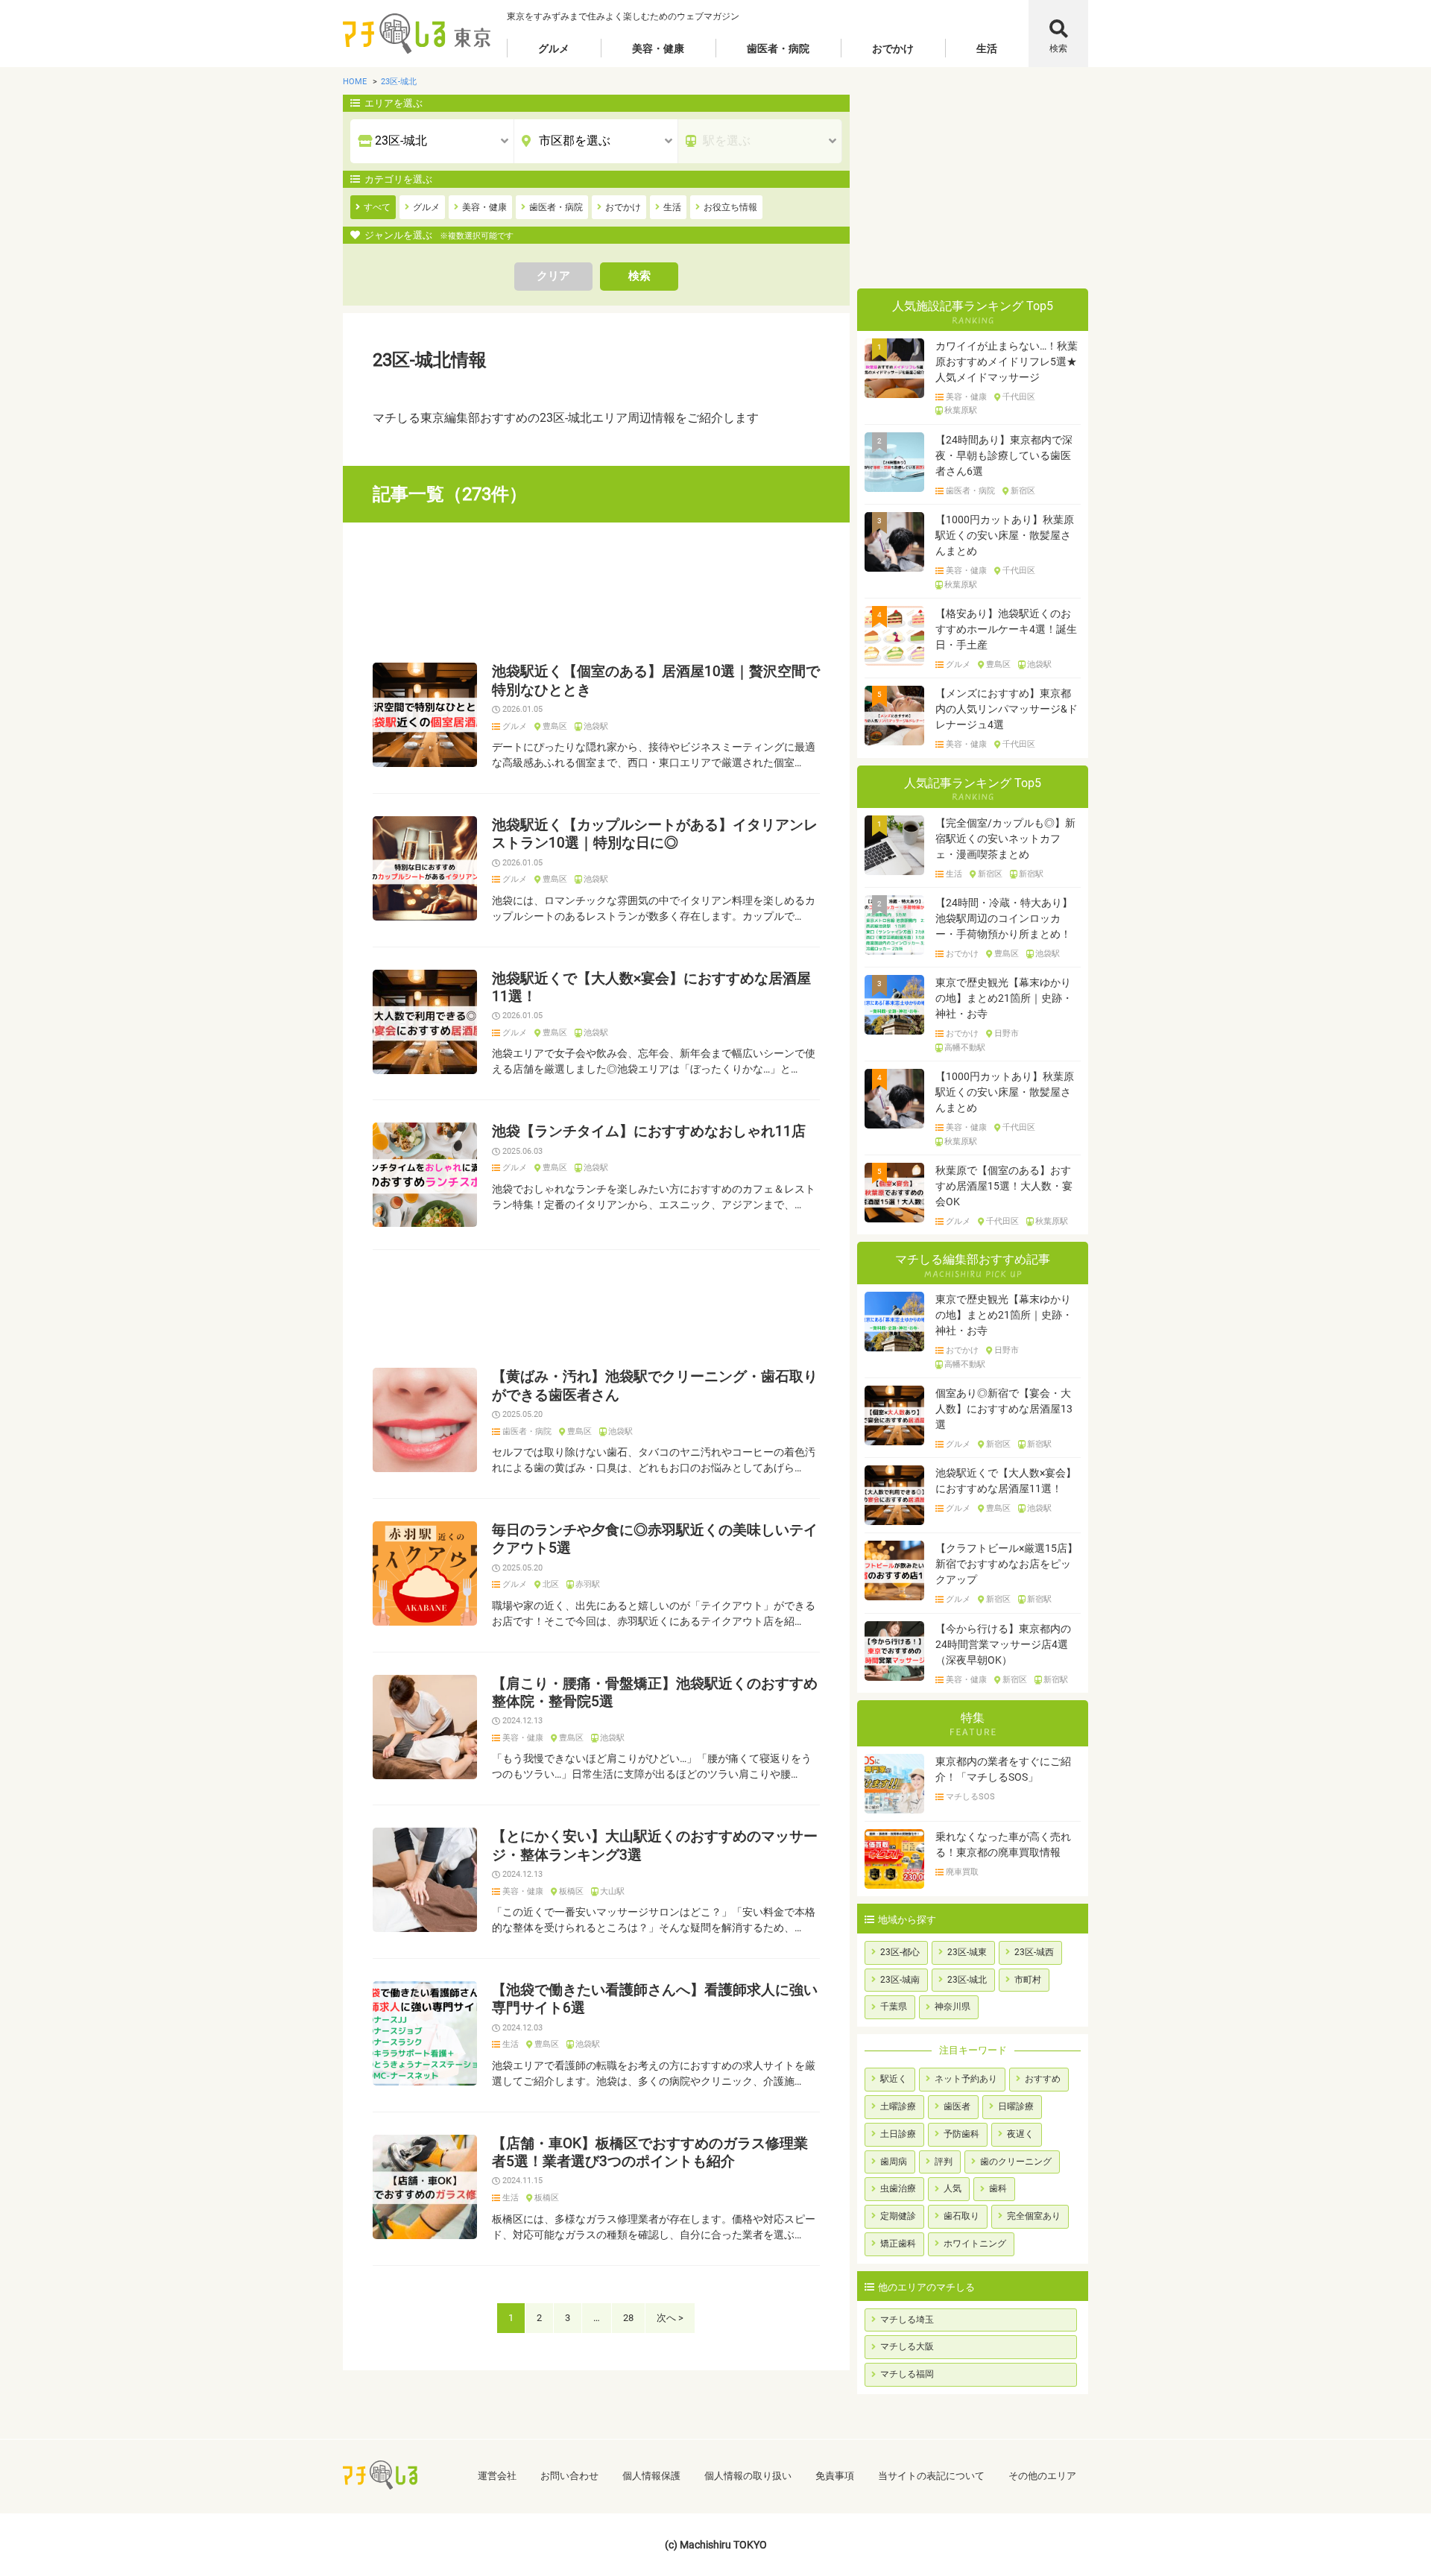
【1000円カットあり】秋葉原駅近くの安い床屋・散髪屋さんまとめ (1005, 535)
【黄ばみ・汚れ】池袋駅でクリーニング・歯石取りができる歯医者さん (655, 1386)
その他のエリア (1042, 2476)
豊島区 (555, 727)
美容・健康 (658, 48)
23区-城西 (1034, 1952)
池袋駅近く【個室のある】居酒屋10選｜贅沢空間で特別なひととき (656, 681)
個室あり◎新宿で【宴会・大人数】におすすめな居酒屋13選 (1004, 1409)
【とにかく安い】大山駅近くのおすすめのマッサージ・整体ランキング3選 (655, 1846)
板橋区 (571, 1892)
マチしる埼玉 (907, 2320)
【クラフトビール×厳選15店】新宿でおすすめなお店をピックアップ (1007, 1564)
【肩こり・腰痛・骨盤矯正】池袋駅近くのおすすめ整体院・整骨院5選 (655, 1693)
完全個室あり (1034, 2216)
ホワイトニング (975, 2244)
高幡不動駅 (965, 1048)
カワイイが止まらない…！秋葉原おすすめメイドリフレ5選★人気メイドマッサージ (1007, 362)
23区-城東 (967, 1952)
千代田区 (1019, 397)
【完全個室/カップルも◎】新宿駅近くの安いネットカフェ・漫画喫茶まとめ (1005, 839)
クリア (553, 276)
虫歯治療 (898, 2188)
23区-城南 (900, 1980)
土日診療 (898, 2134)
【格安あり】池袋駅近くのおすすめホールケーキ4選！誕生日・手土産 (1006, 629)
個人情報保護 (651, 2476)
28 (628, 2318)
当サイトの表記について (931, 2476)
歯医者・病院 (778, 48)
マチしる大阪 (907, 2346)
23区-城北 (967, 1980)
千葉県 (894, 2007)
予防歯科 (961, 2134)
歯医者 (957, 2106)
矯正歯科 (898, 2244)
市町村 (1028, 1980)
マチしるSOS (970, 1797)
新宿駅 (1031, 874)
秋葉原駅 (961, 411)
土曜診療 (898, 2106)
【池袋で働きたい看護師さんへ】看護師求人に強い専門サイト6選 (655, 1999)
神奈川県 (953, 2007)
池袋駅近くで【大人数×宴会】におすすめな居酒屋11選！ (651, 988)
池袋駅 (596, 727)
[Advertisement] (596, 593)
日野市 (1007, 1034)
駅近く (894, 2079)
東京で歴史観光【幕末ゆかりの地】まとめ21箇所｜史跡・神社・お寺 (1004, 998)
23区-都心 (900, 1952)
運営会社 (497, 2476)
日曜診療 (1016, 2106)
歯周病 (894, 2162)
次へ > (670, 2318)
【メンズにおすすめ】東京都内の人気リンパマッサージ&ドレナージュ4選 (1007, 709)
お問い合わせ (569, 2476)
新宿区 (1023, 491)
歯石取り (961, 2216)
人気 (953, 2188)
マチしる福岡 (907, 2374)
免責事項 (835, 2476)
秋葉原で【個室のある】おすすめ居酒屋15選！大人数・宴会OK (1004, 1186)
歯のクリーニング (1016, 2162)
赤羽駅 (588, 1585)
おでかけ (893, 48)
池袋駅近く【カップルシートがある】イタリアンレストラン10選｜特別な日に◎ (655, 834)
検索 (1058, 48)
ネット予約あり (966, 2079)
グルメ (554, 48)
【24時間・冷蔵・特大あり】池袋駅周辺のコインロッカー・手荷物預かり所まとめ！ (1004, 918)
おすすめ (1043, 2079)
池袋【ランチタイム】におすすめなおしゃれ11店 (649, 1131)
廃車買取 (962, 1872)
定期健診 (898, 2216)
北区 (551, 1585)
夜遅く (1020, 2134)
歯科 (998, 2188)
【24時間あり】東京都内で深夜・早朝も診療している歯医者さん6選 (1004, 455)
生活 (987, 48)
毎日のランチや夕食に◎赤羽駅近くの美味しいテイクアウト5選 (655, 1539)
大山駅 (612, 1892)
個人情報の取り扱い (748, 2476)
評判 (944, 2162)
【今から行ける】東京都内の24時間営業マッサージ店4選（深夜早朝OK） (1003, 1644)
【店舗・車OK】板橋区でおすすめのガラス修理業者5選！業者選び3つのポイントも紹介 (650, 2153)
